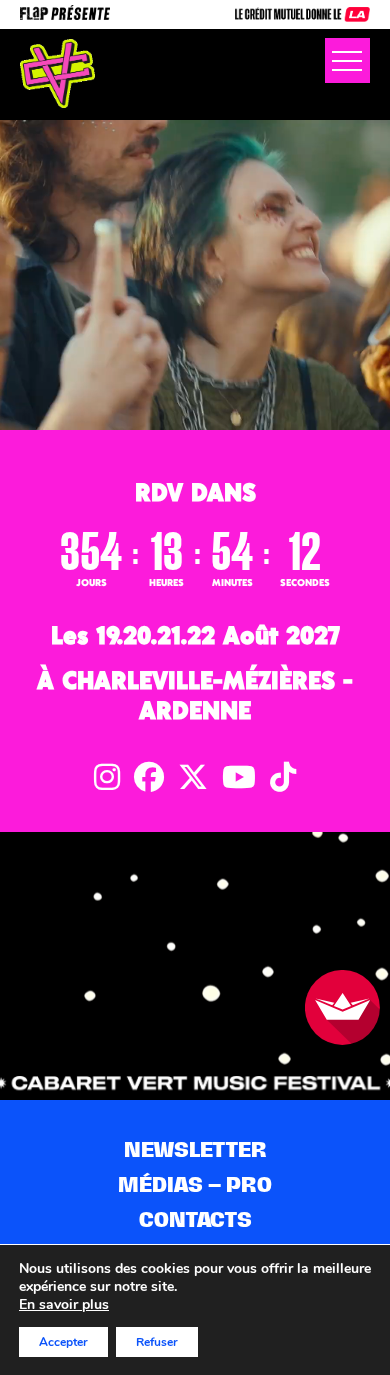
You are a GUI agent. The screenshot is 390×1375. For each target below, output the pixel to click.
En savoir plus (64, 1305)
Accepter (63, 1342)
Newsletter (195, 1149)
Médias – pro (195, 1184)
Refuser (157, 1342)
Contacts (195, 1219)
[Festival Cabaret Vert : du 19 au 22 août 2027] (57, 73)
